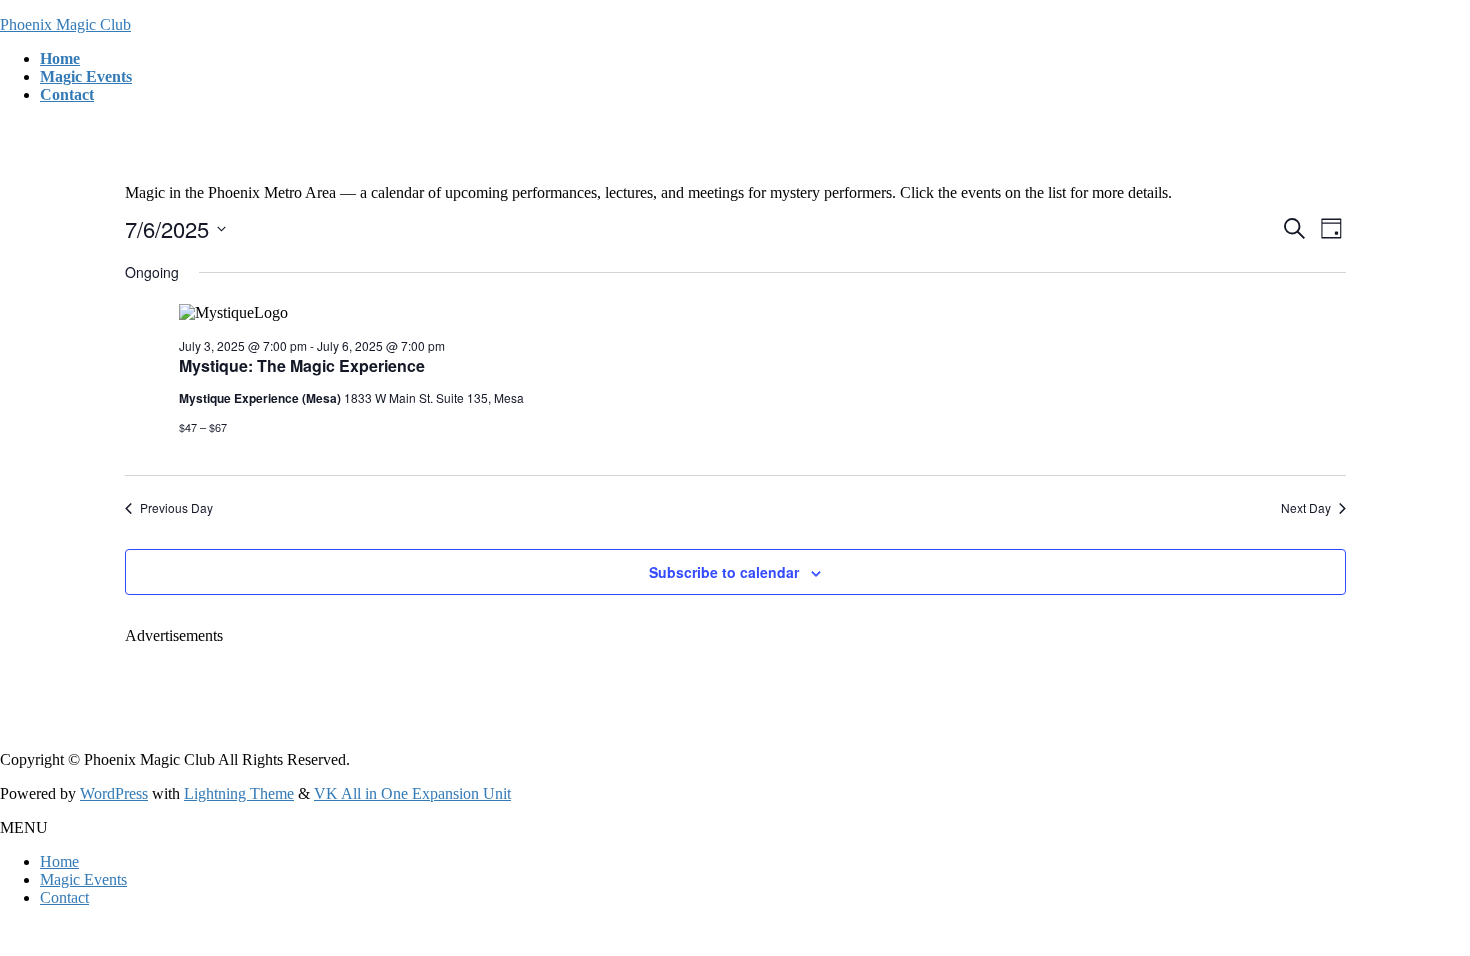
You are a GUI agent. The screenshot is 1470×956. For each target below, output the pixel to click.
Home (59, 861)
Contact (64, 897)
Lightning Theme (239, 793)
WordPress (114, 793)
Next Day (1306, 508)
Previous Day (176, 508)
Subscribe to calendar (724, 572)
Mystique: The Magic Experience (302, 365)
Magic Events (83, 879)
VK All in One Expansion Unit (412, 793)
